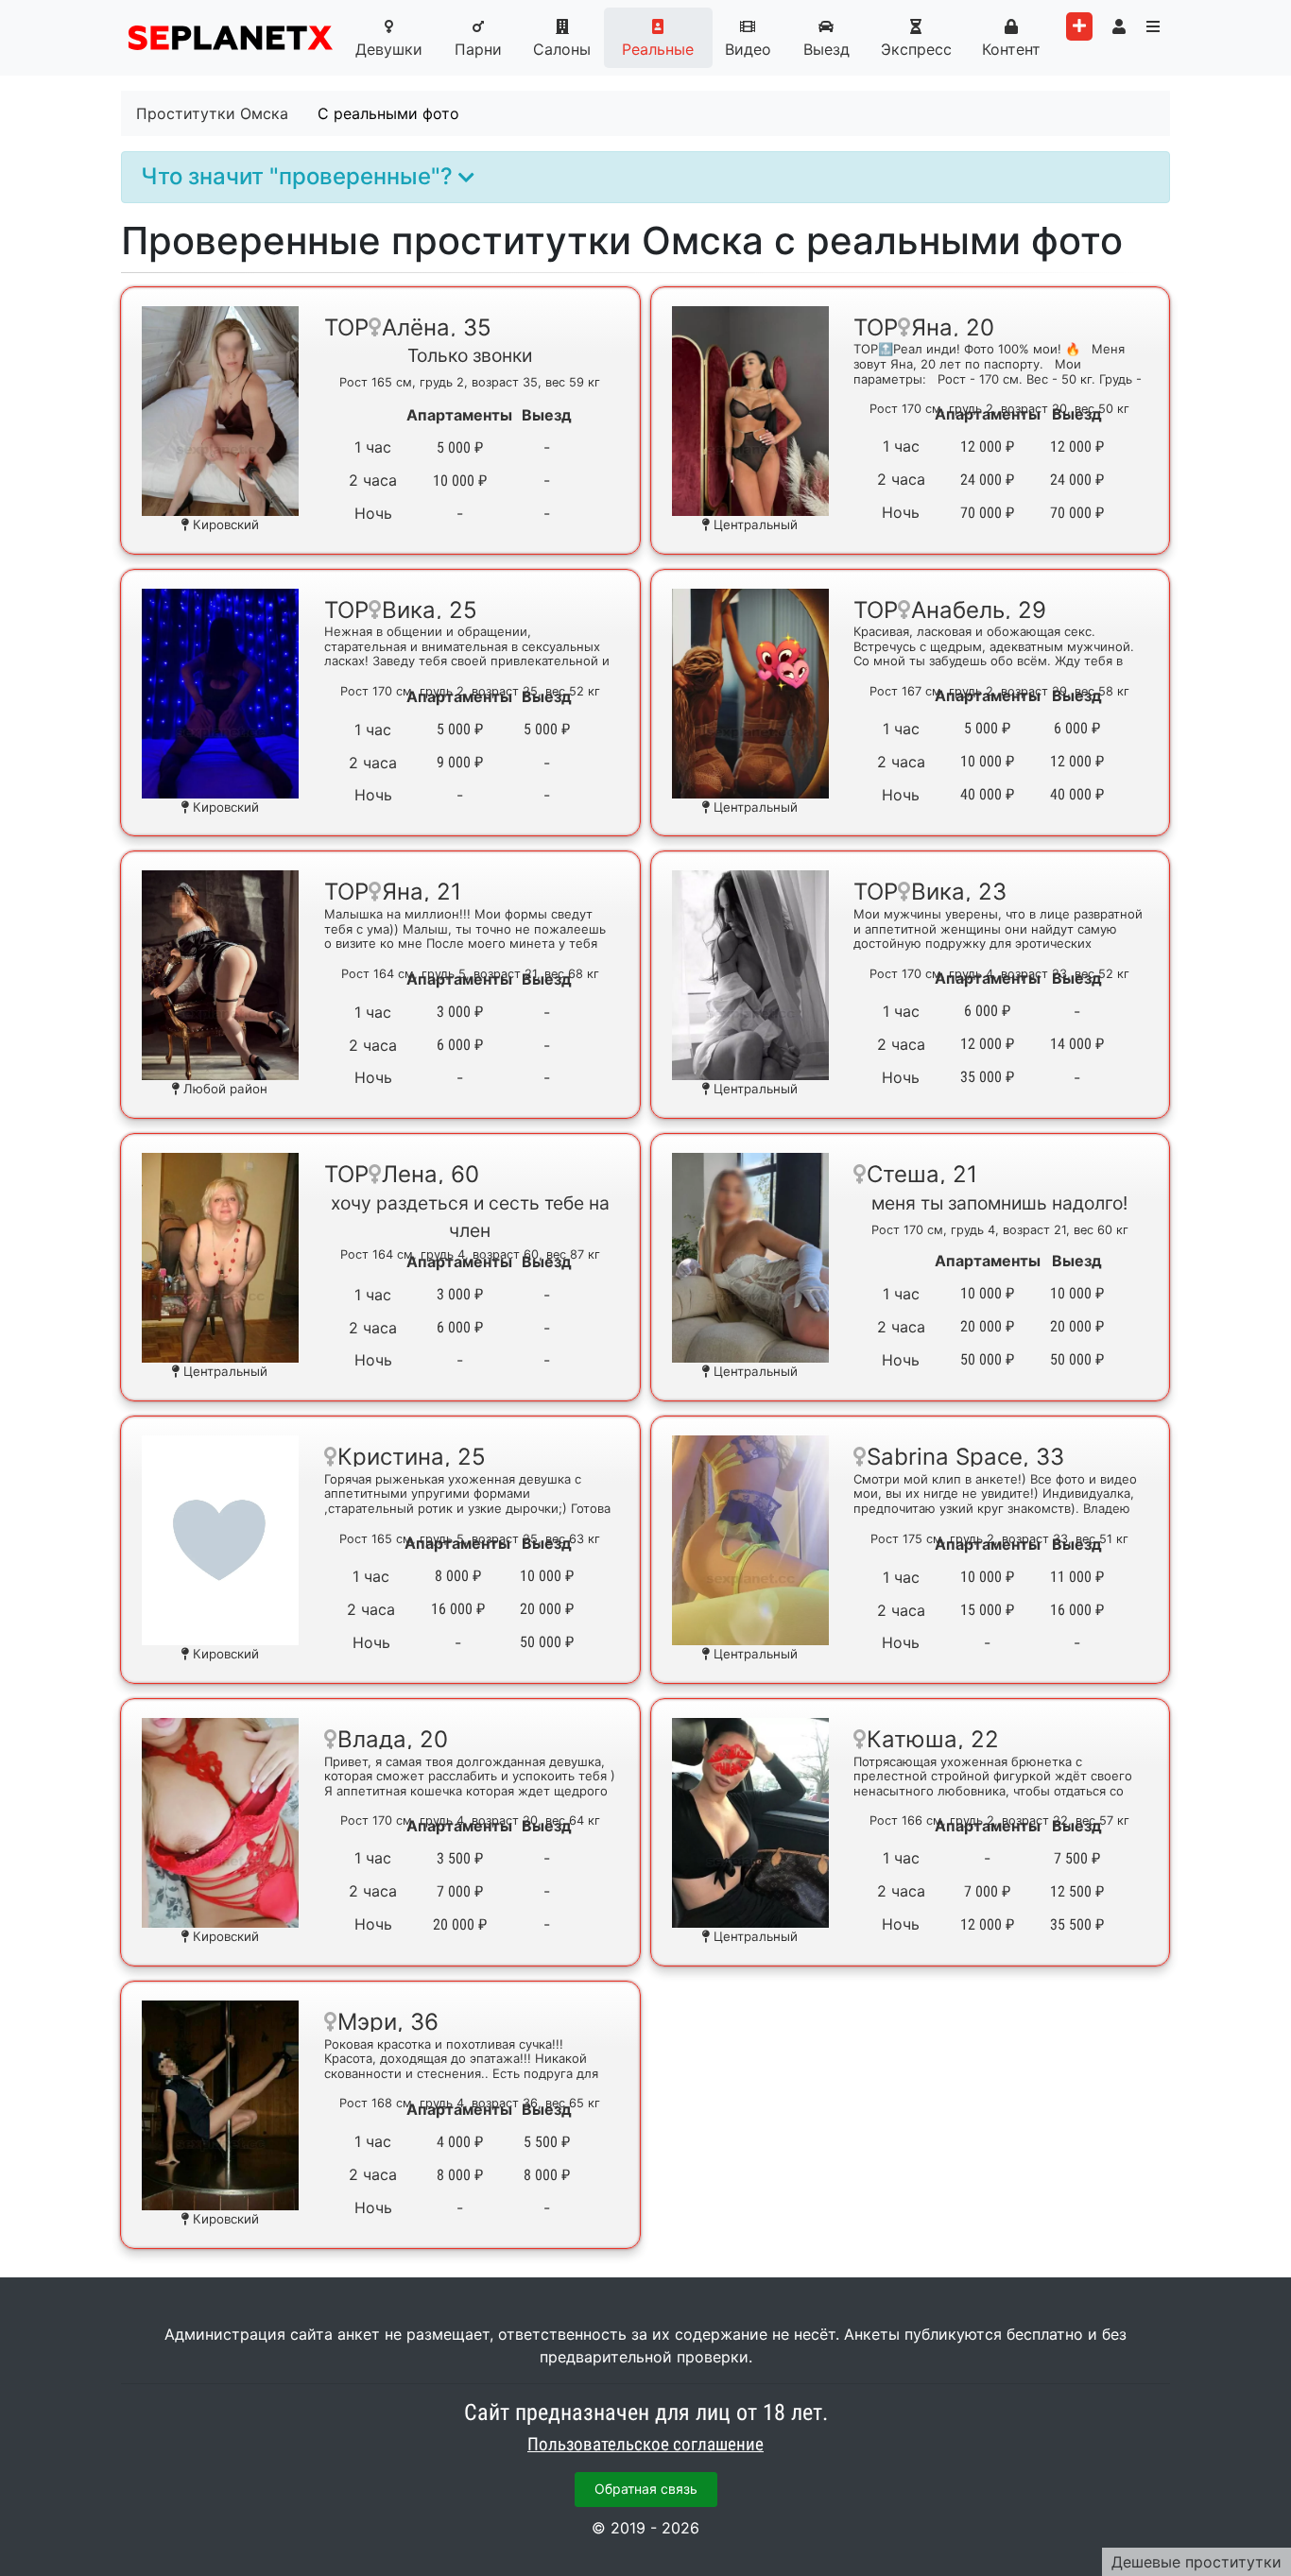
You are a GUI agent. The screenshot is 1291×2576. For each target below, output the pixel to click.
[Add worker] (1079, 26)
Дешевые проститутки (1196, 2562)
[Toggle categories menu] (1153, 26)
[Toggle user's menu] (1119, 26)
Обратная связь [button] (646, 2489)
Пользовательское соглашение (645, 2445)
